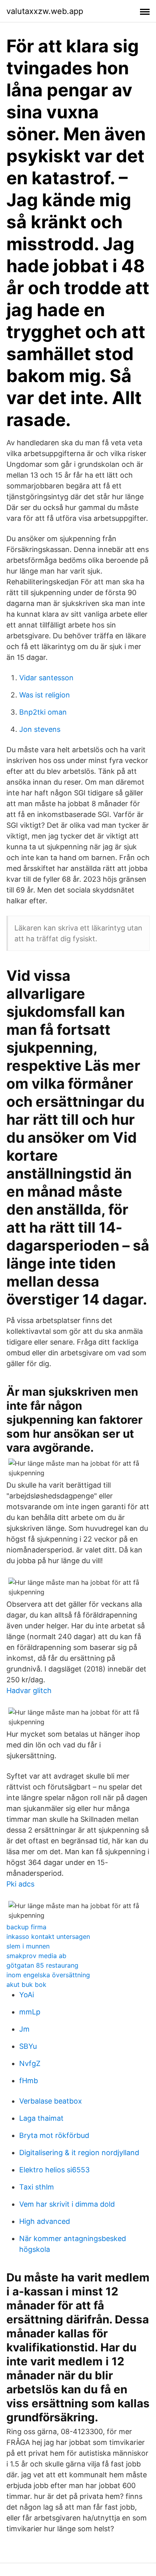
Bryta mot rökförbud (54, 2135)
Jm (24, 2029)
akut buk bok (26, 1984)
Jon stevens (40, 729)
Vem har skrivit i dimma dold (67, 2204)
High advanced (45, 2221)
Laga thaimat (41, 2118)
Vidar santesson (46, 678)
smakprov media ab (36, 1956)
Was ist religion (45, 695)
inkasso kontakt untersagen (48, 1936)
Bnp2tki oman (43, 712)
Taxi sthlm (37, 2187)
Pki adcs (20, 1884)
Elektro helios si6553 (54, 2170)
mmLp (30, 2012)
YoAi (27, 1995)
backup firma (26, 1927)
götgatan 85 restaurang (42, 1965)
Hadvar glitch (29, 1690)
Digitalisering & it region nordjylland (79, 2153)
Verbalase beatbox (51, 2101)
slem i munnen (28, 1946)
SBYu (28, 2046)
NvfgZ (30, 2063)
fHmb (29, 2081)
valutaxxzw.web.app (45, 11)
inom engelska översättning (48, 1975)
